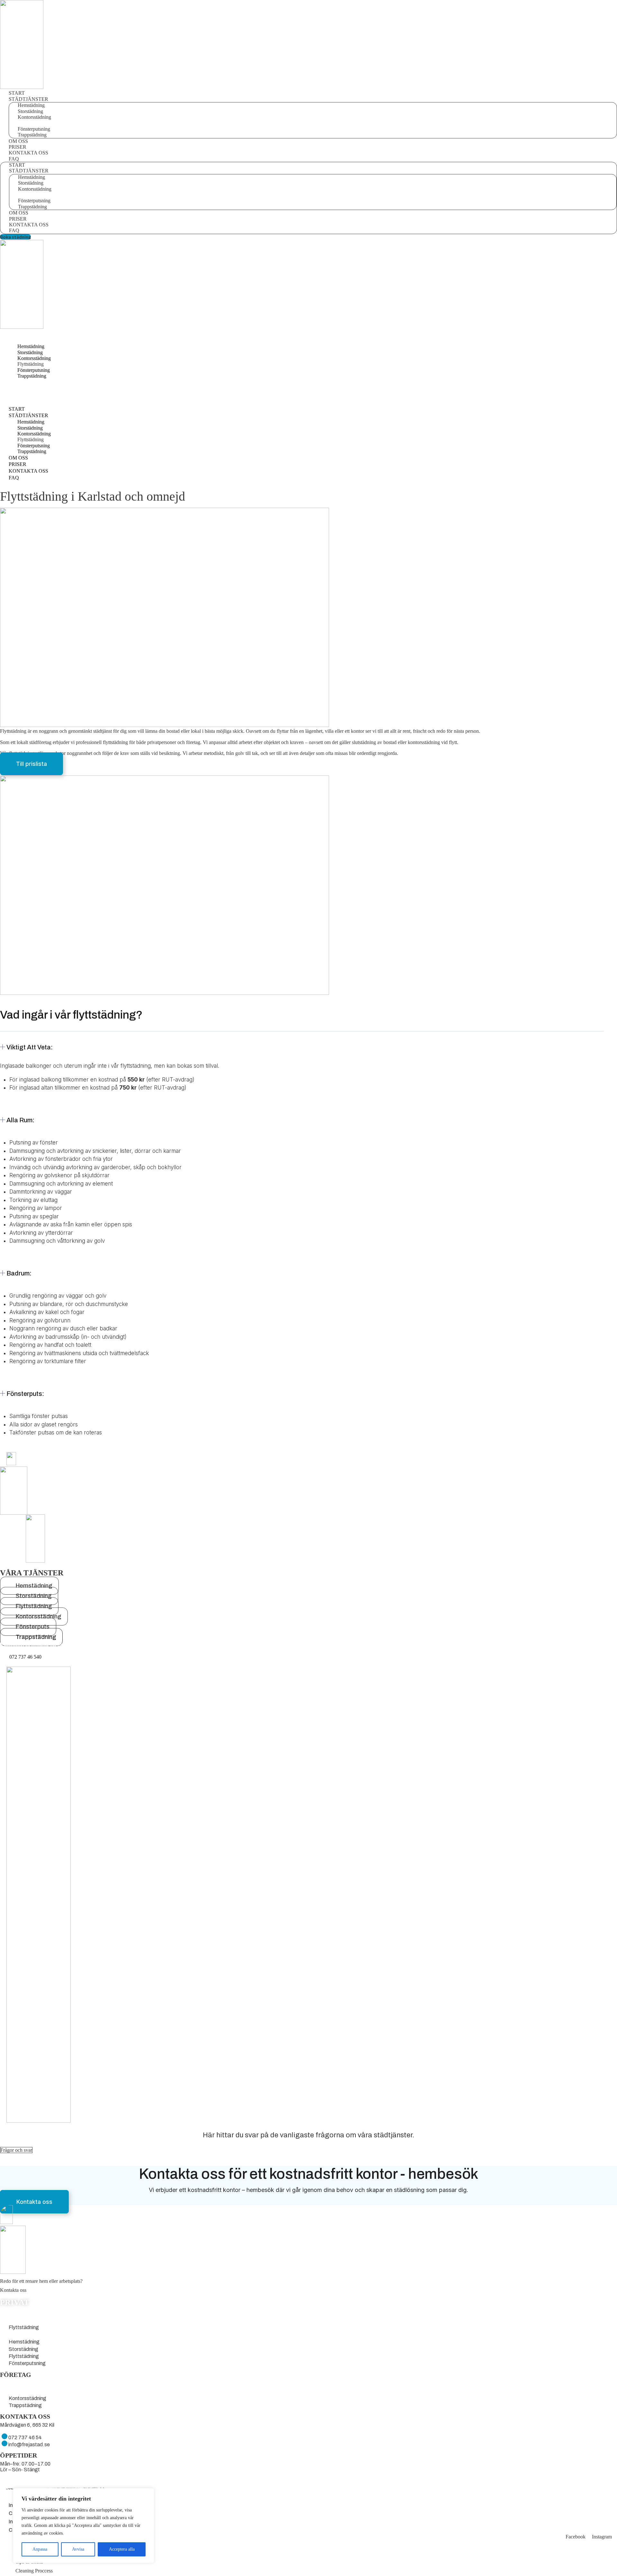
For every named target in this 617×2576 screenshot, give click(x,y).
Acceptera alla (122, 2549)
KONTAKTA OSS (28, 153)
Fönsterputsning (27, 2335)
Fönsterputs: (25, 1394)
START (17, 93)
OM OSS (18, 141)
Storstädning (23, 2320)
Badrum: (19, 1273)
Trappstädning (32, 135)
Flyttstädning (24, 2327)
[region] (84, 2526)
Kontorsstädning (27, 2384)
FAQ (14, 230)
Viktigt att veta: (30, 1047)
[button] (302, 1052)
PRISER (18, 147)
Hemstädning (24, 2313)
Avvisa (78, 2549)
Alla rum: (20, 1120)
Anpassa (40, 2549)
